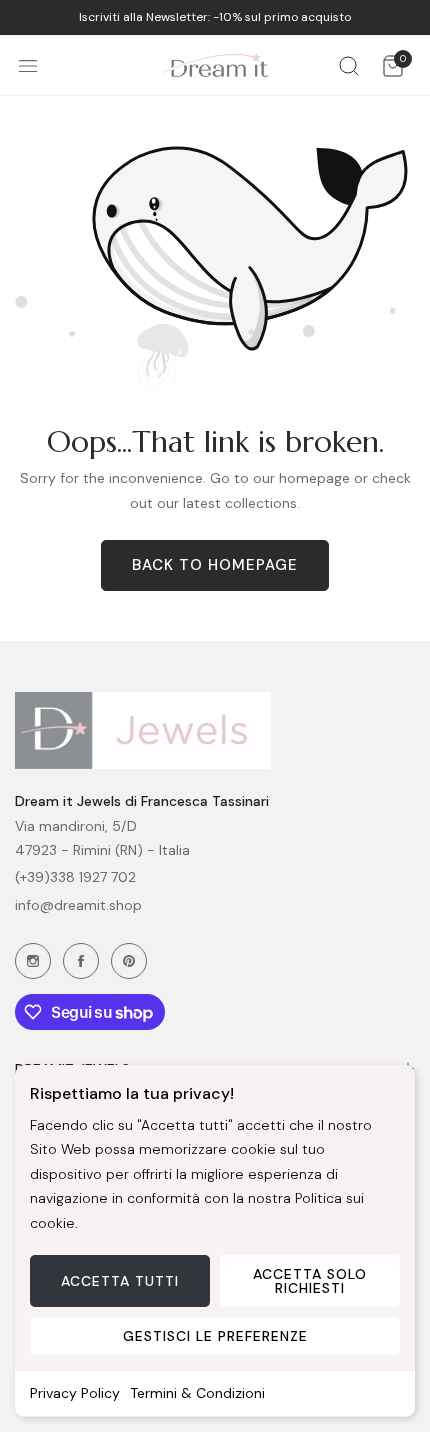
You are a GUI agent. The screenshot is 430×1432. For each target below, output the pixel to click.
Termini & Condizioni (197, 1393)
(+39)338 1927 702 (75, 877)
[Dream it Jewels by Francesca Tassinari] (215, 65)
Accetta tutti (120, 1281)
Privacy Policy (75, 1393)
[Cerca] (349, 65)
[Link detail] (33, 961)
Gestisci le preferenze (215, 1336)
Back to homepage (215, 565)
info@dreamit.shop (78, 905)
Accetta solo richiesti (310, 1281)
